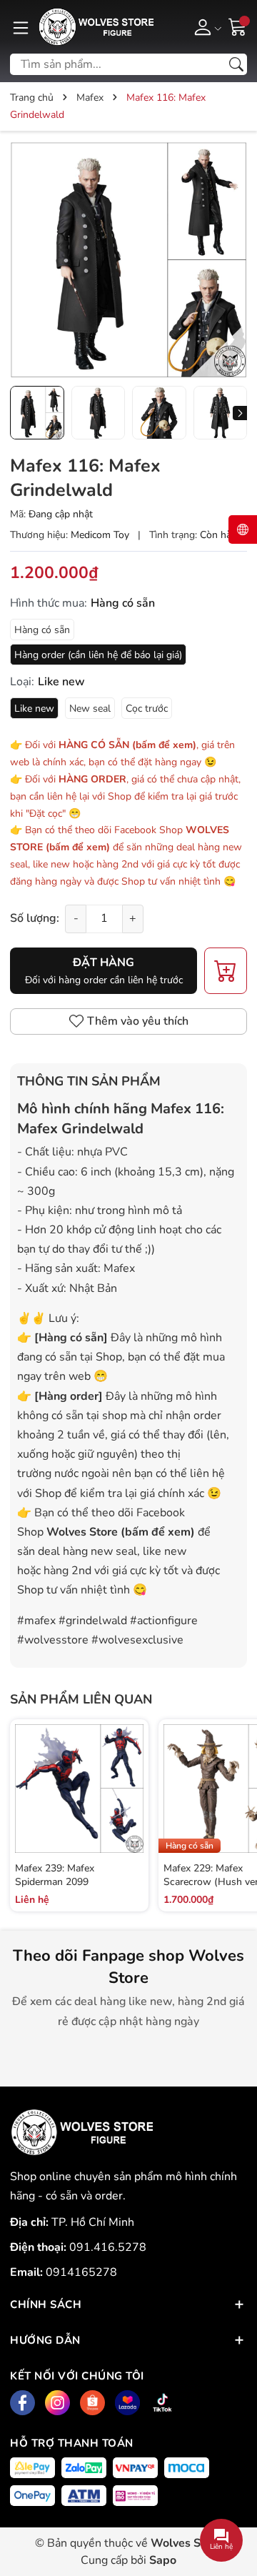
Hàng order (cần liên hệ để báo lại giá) (98, 655)
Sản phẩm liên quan (81, 1699)
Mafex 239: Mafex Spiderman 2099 (55, 1875)
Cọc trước (147, 708)
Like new (34, 708)
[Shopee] (92, 2403)
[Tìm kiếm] (236, 64)
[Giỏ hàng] (238, 26)
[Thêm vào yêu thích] (131, 1804)
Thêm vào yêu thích (138, 1021)
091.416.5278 (108, 2247)
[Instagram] (57, 2403)
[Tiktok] (162, 2403)
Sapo (163, 2560)
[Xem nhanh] (131, 1774)
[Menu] (21, 26)
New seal (90, 708)
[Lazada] (127, 2403)
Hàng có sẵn (42, 630)
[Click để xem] (128, 260)
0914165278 (81, 2272)
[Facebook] (22, 2403)
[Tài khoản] (205, 26)
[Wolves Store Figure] (96, 27)
